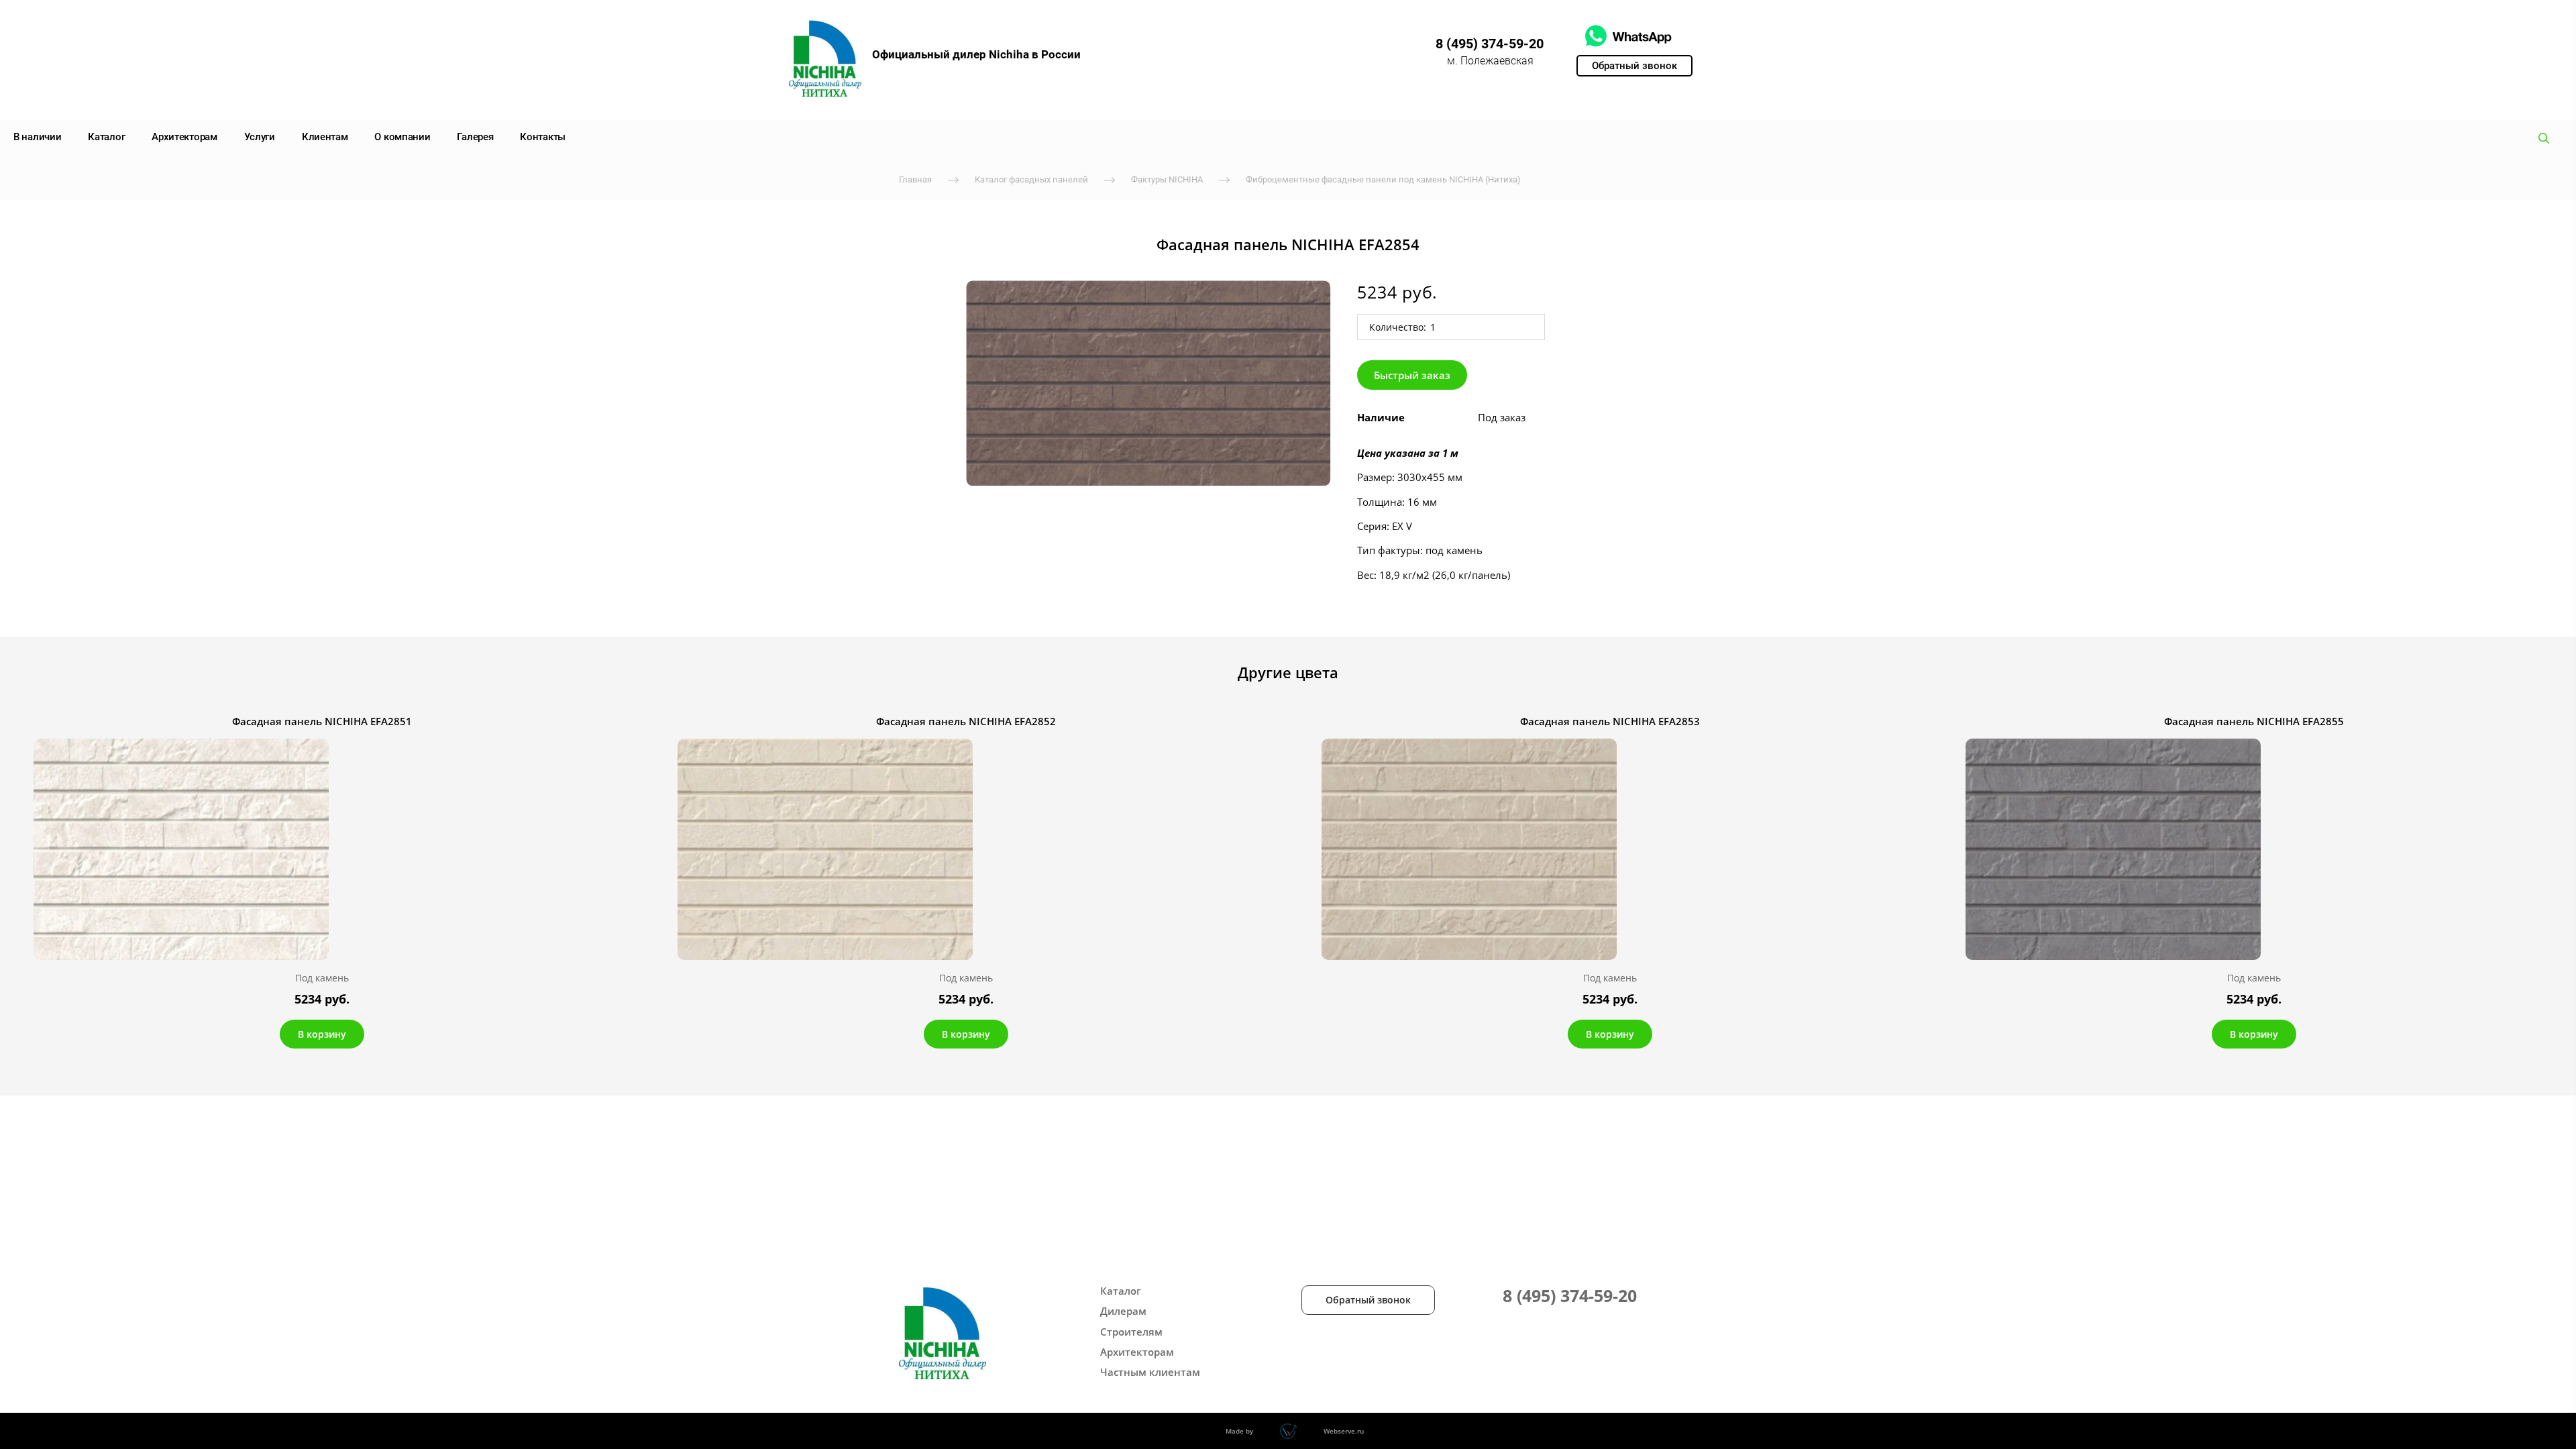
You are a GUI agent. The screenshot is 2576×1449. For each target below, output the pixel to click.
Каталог (106, 137)
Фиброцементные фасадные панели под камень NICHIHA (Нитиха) (1383, 179)
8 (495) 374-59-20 (1490, 44)
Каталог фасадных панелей (1031, 179)
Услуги (260, 137)
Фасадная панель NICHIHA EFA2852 (966, 721)
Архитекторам (184, 137)
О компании (402, 137)
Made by (1239, 1431)
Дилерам (1123, 1311)
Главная (915, 179)
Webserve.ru (1344, 1431)
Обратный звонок (1368, 1300)
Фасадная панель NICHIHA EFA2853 (1610, 721)
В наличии (37, 137)
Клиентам (325, 137)
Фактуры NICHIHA (1167, 179)
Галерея (475, 137)
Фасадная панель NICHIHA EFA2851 (322, 721)
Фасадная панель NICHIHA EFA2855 (2254, 721)
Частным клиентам (1150, 1372)
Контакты (543, 137)
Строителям (1131, 1332)
